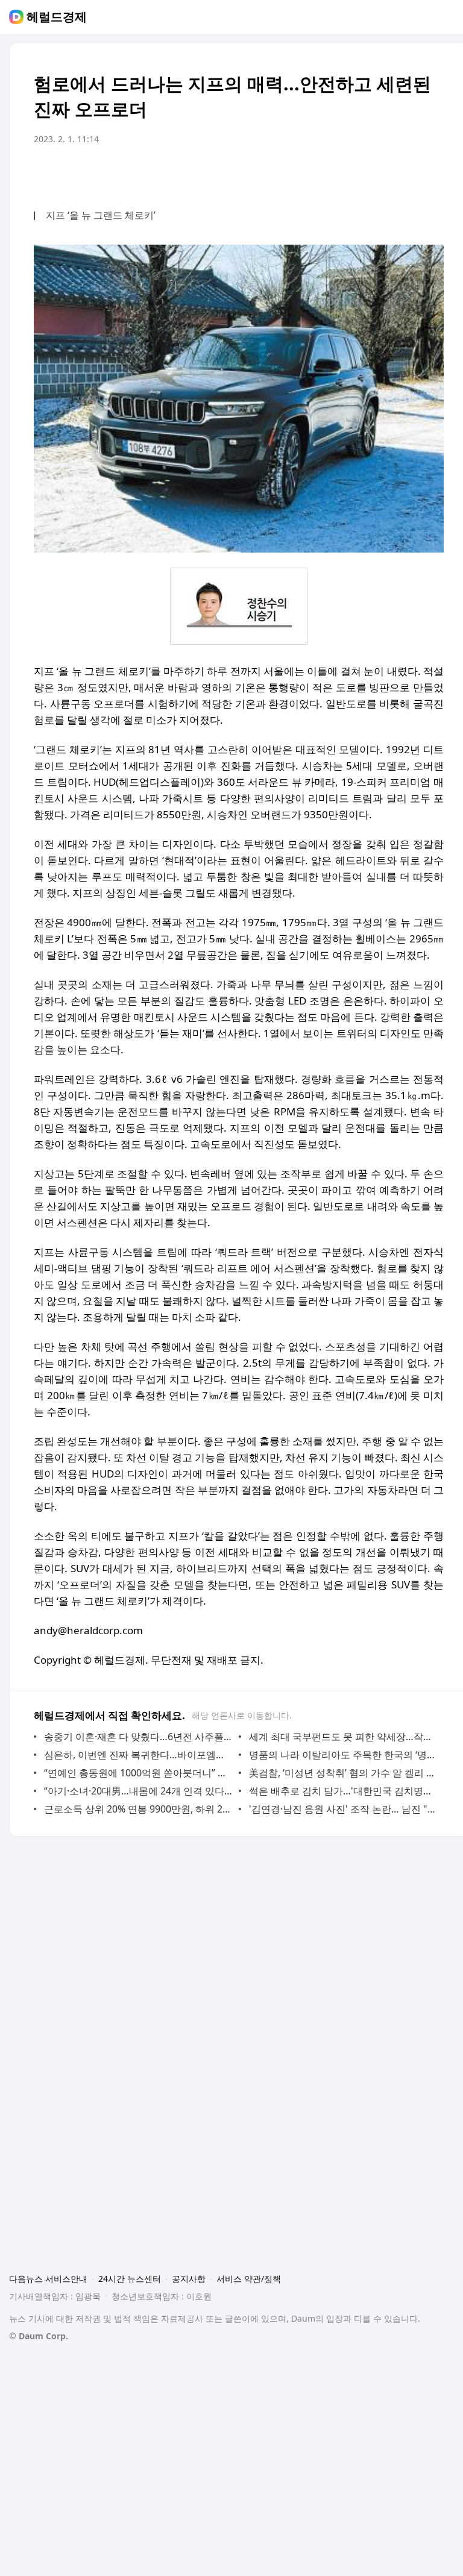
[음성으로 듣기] (359, 173)
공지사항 (189, 2279)
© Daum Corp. (39, 2336)
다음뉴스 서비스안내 (48, 2279)
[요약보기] (335, 173)
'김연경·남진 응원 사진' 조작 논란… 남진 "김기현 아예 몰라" (343, 1809)
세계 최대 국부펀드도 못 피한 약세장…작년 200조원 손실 (343, 1737)
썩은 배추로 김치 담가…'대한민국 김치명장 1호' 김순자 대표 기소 (343, 1791)
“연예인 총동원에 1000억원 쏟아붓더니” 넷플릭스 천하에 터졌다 (138, 1773)
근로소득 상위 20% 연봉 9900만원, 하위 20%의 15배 (138, 1809)
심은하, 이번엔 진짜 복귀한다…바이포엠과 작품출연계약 (138, 1755)
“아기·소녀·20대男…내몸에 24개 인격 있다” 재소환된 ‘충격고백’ (138, 1791)
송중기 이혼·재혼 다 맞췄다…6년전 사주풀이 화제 (138, 1737)
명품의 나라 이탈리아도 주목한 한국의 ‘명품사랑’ (343, 1755)
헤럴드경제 (57, 17)
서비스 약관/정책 (249, 2279)
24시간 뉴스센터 (130, 2279)
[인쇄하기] (432, 173)
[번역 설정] (383, 173)
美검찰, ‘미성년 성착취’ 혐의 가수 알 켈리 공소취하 (343, 1773)
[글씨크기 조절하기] (408, 173)
